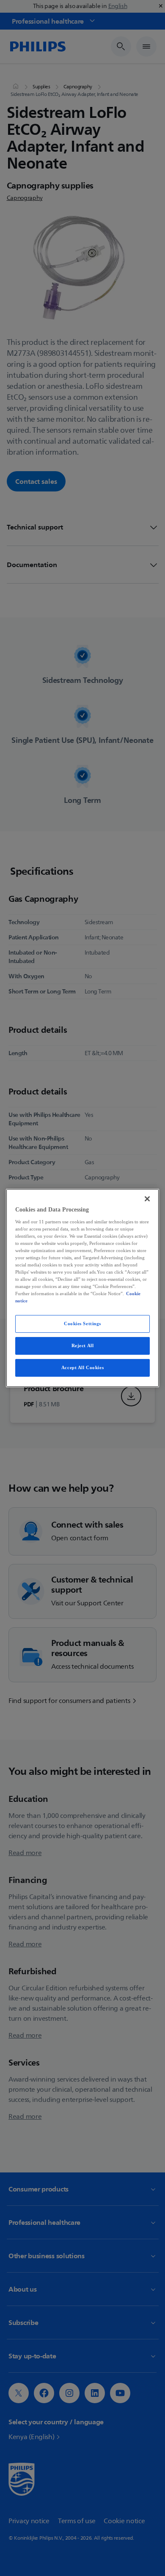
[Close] (147, 1199)
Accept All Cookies (82, 1367)
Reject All (83, 1345)
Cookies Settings (82, 1323)
